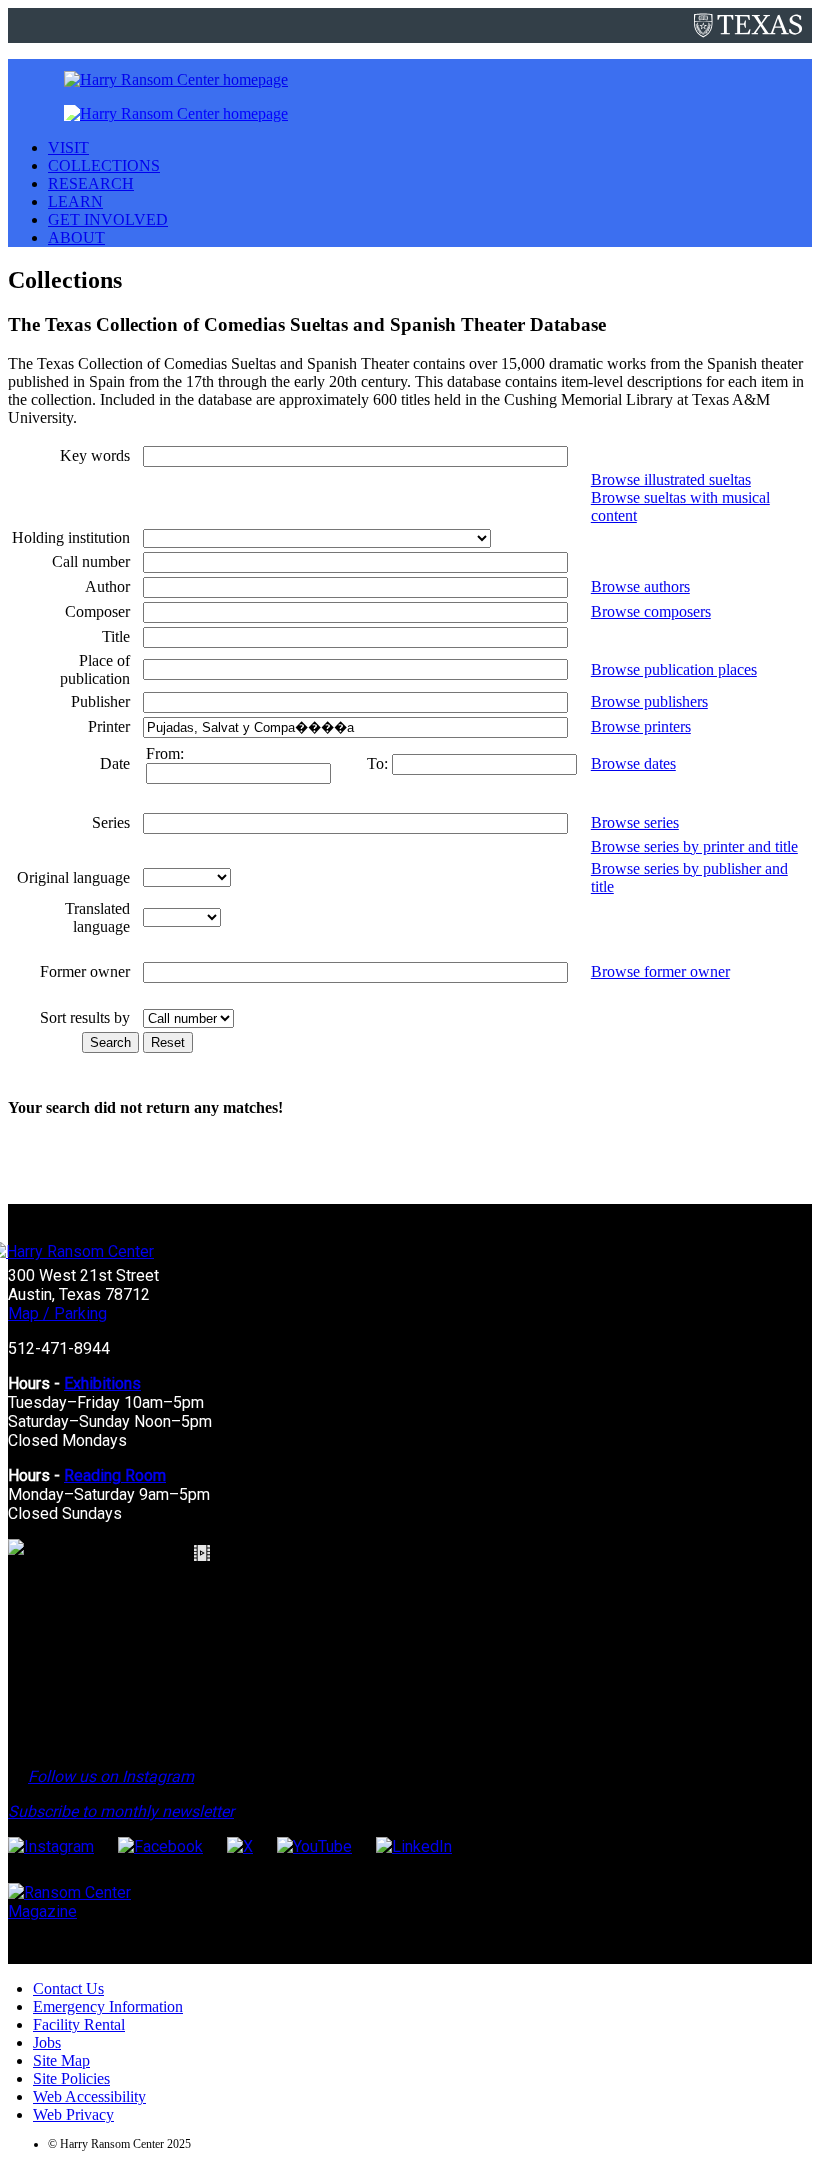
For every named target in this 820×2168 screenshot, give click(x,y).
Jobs (47, 2042)
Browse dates (633, 763)
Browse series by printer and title (694, 846)
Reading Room (115, 1475)
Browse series (635, 822)
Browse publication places (674, 669)
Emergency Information (108, 2006)
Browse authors (640, 586)
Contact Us (68, 1988)
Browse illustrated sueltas (671, 479)
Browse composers (651, 611)
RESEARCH (91, 183)
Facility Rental (79, 2024)
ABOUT (76, 237)
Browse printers (641, 726)
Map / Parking (57, 1313)
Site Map (61, 2060)
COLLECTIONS (104, 165)
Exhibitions (102, 1383)
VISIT (68, 147)
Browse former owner (660, 971)
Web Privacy (73, 2114)
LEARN (75, 201)
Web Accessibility (89, 2096)
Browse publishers (649, 701)
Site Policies (71, 2078)
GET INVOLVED (108, 219)
